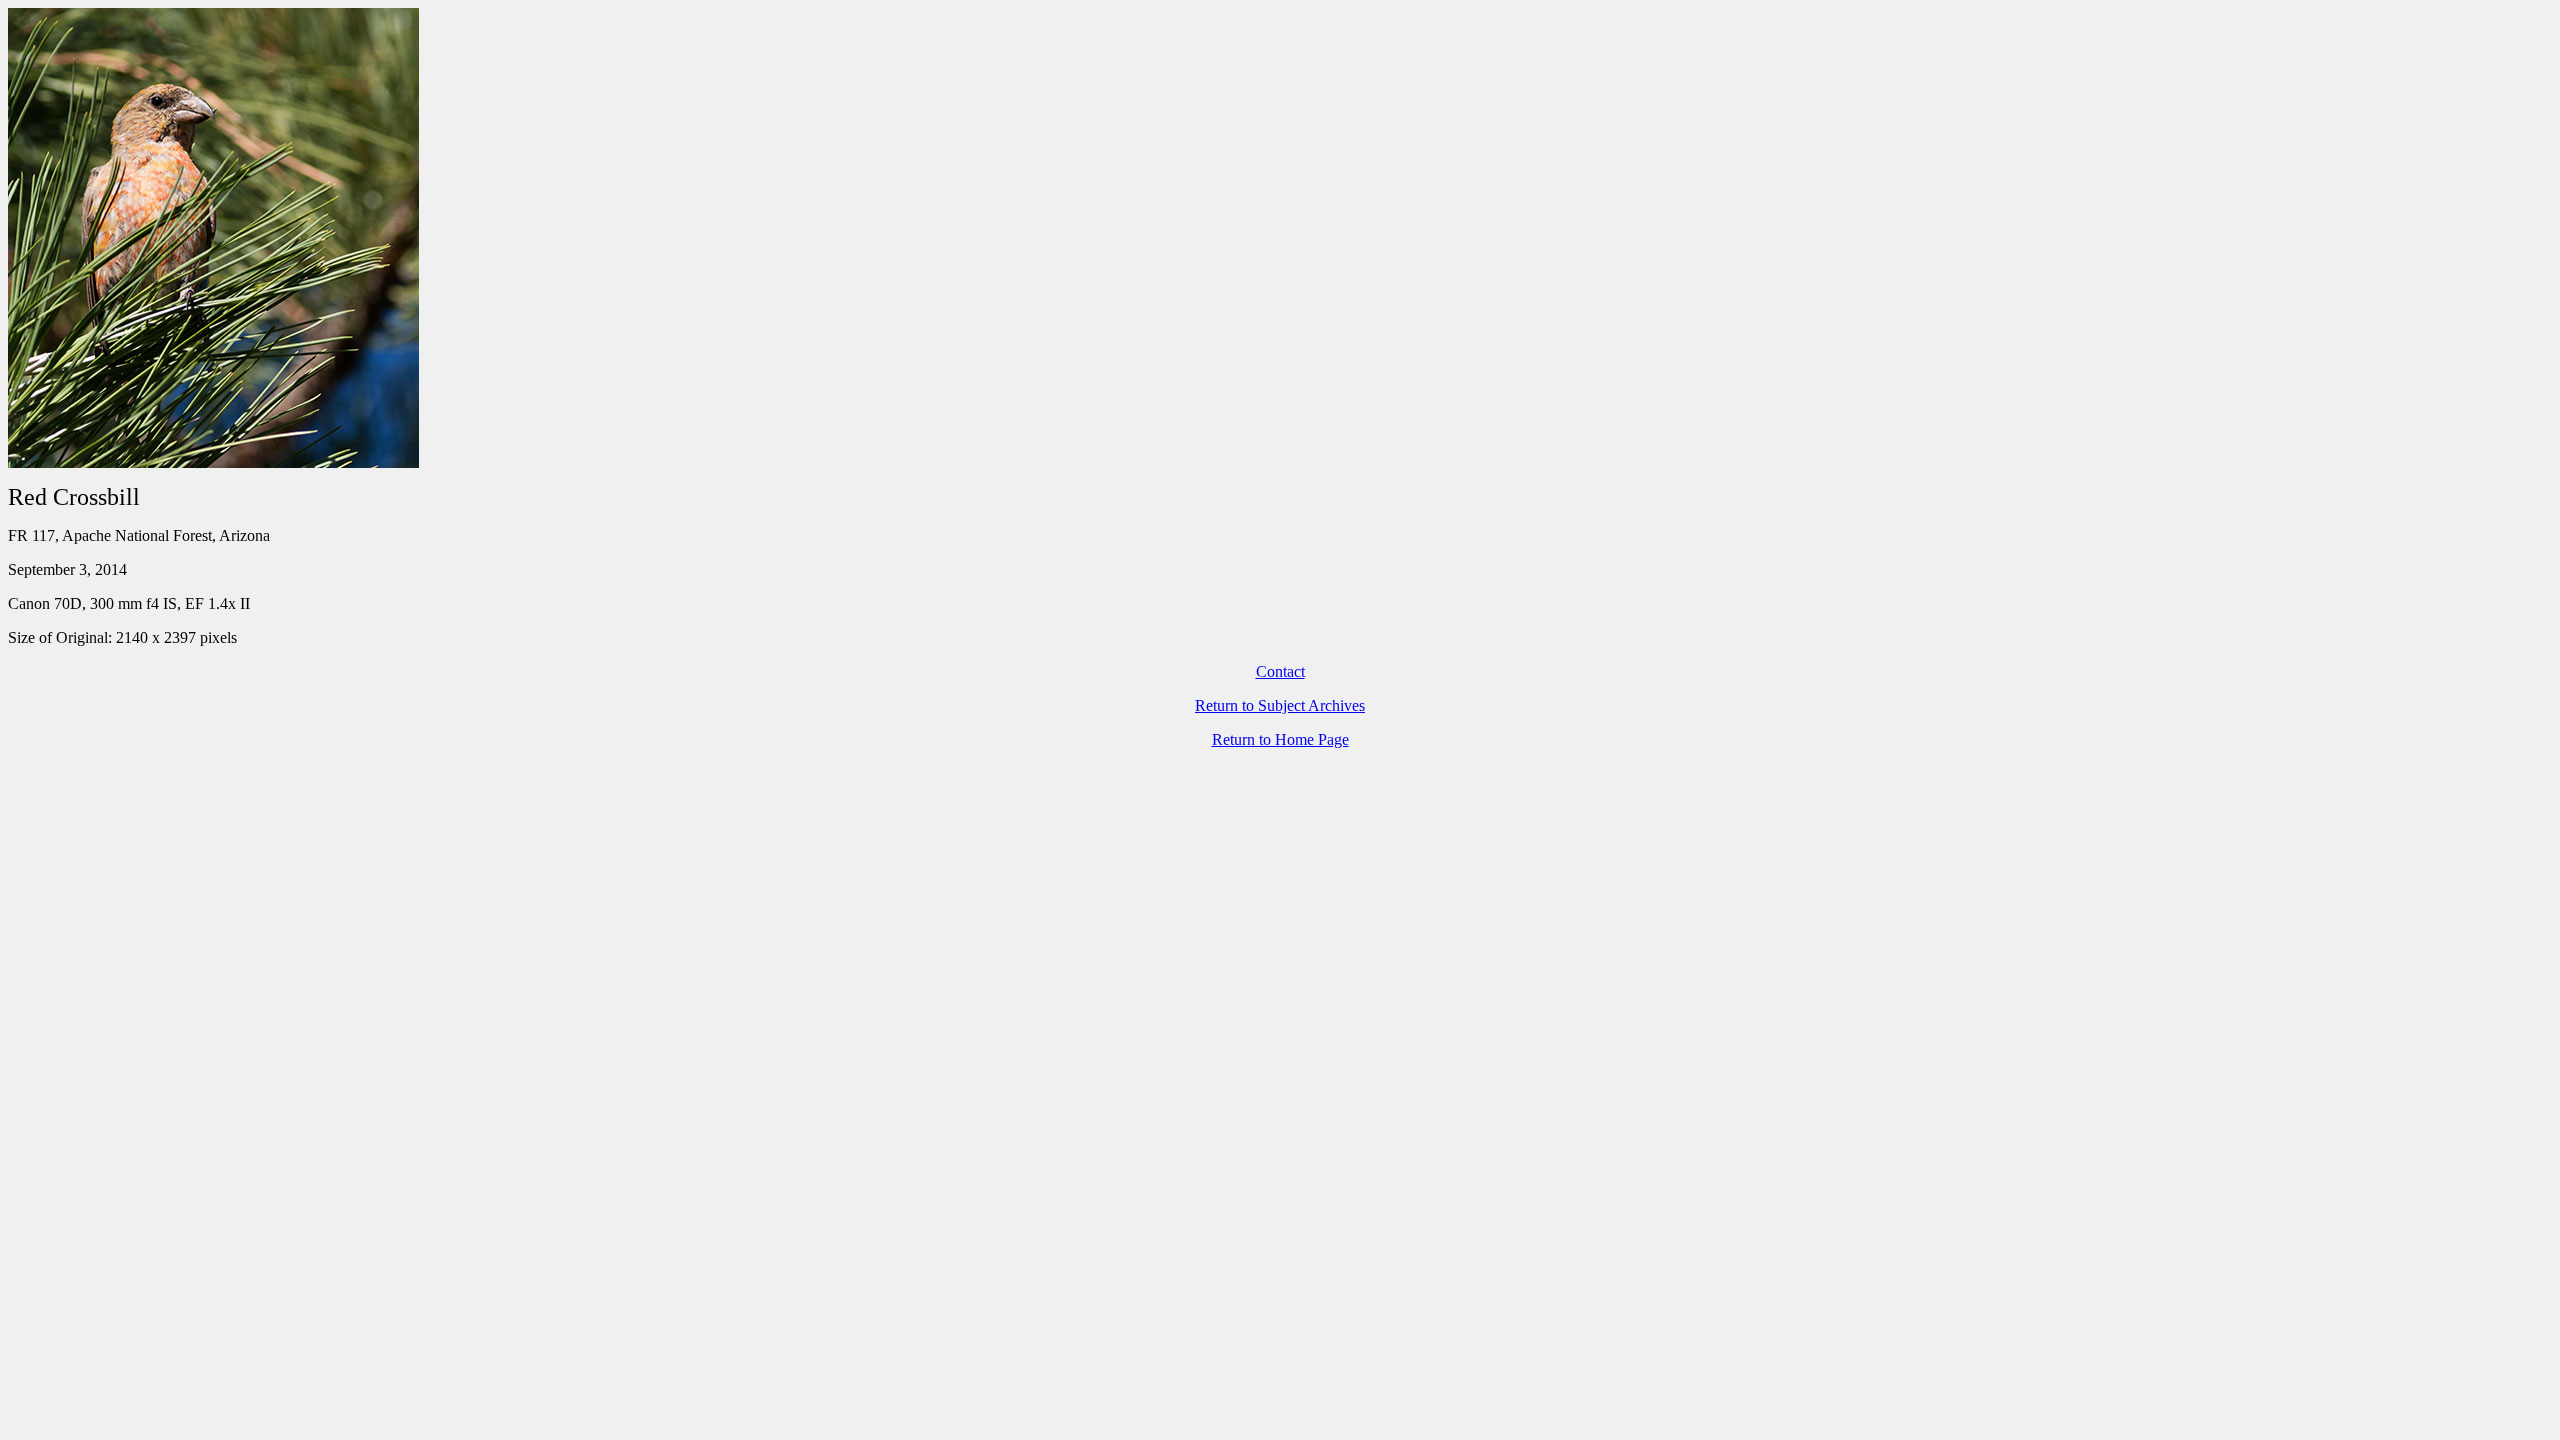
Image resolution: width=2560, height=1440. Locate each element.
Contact (1280, 671)
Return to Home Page (1280, 739)
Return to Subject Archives (1280, 705)
